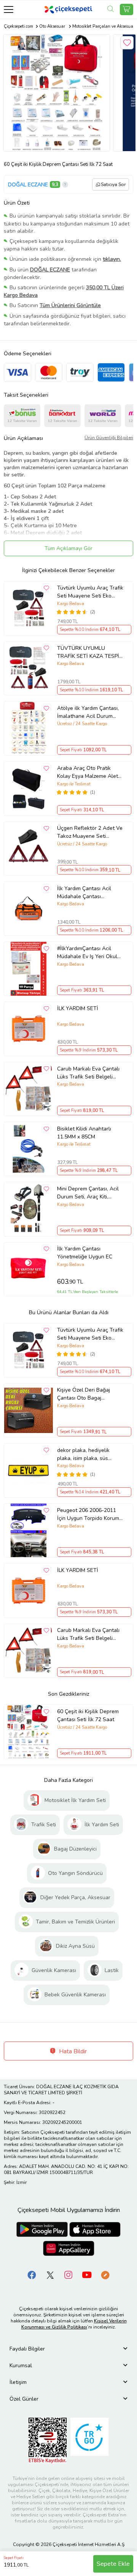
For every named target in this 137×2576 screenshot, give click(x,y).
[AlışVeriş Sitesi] (127, 9)
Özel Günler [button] (24, 2399)
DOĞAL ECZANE (28, 185)
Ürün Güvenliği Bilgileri (109, 438)
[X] (50, 2274)
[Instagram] (68, 2274)
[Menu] (9, 9)
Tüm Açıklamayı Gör (68, 548)
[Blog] (105, 2274)
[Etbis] (48, 2440)
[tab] (68, 2349)
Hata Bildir (72, 2051)
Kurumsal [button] (21, 2366)
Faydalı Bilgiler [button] (27, 2349)
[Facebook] (32, 2274)
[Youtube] (87, 2274)
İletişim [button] (18, 2382)
